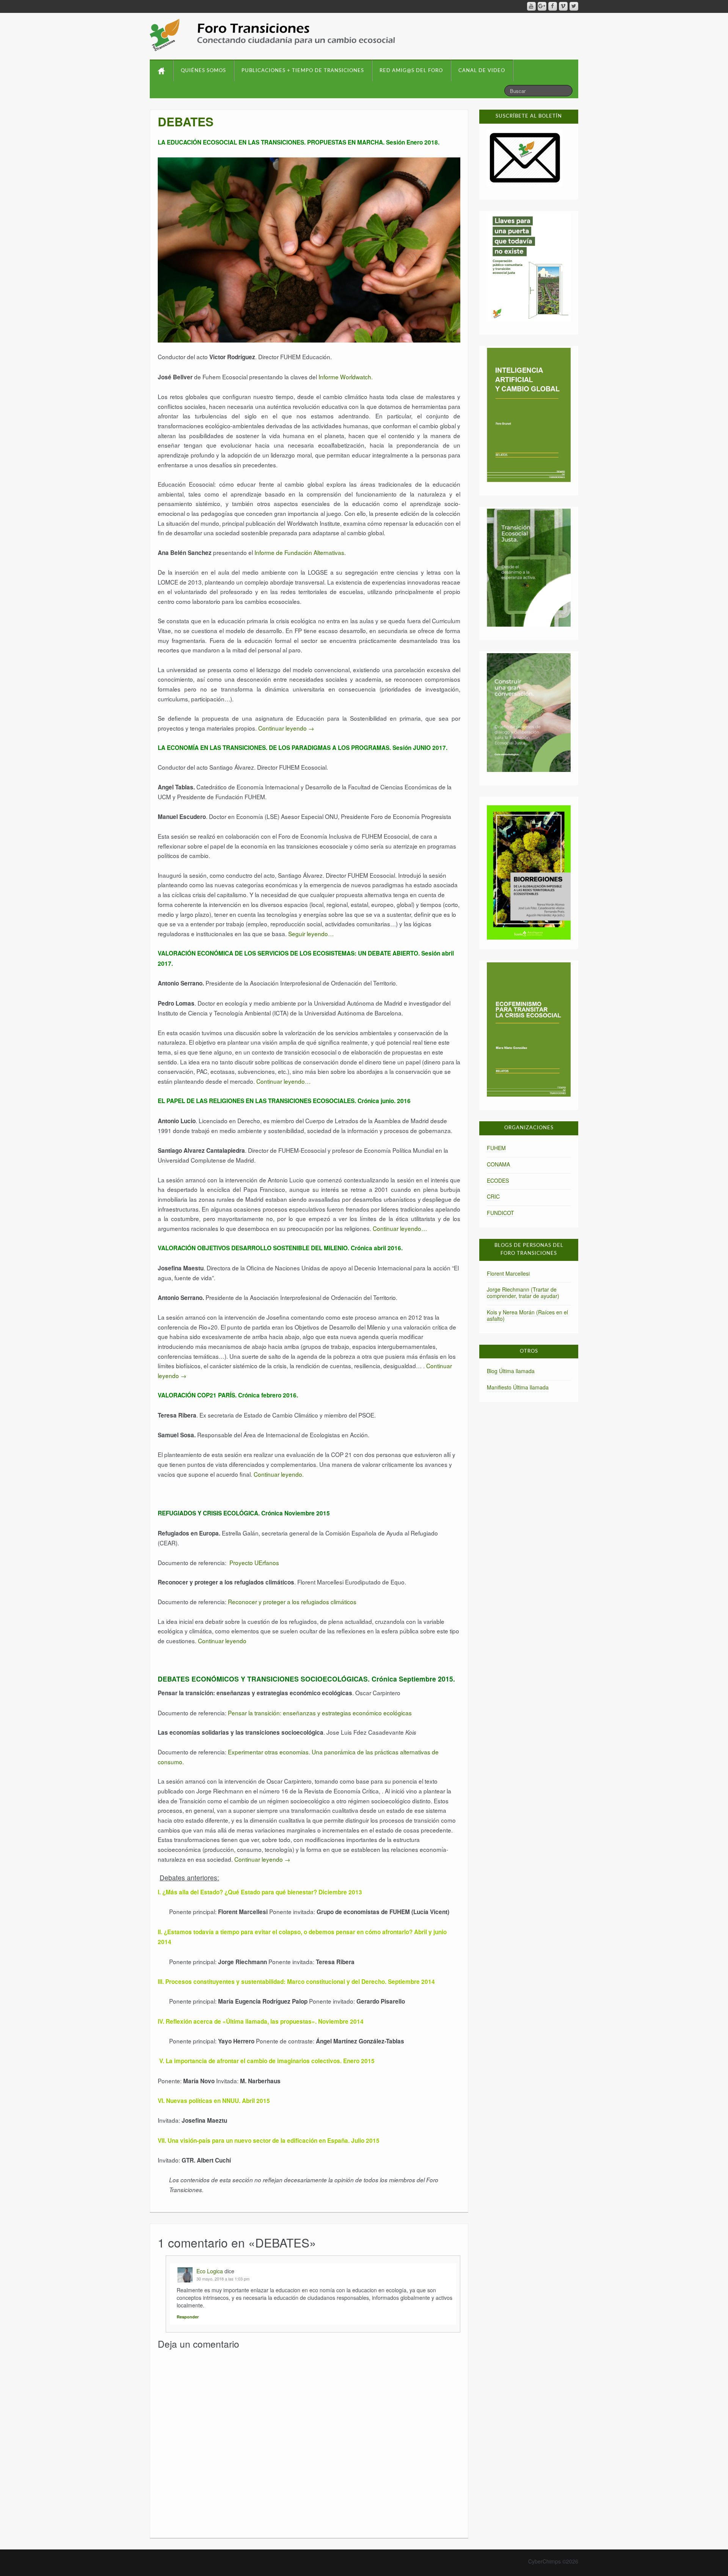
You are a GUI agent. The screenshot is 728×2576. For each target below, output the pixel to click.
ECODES (498, 1180)
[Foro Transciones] (272, 35)
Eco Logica (210, 2271)
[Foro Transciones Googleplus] (542, 6)
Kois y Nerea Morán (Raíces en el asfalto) (527, 1315)
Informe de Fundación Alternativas (299, 552)
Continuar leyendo (286, 728)
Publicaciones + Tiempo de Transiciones (303, 71)
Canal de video (482, 71)
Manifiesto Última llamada (518, 1387)
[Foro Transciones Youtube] (531, 6)
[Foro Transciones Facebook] (553, 6)
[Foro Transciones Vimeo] (563, 6)
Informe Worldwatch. (346, 377)
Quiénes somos (203, 71)
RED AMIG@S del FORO (411, 71)
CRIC (493, 1196)
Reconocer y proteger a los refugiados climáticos (292, 1602)
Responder (188, 2317)
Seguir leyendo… (311, 934)
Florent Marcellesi (508, 1273)
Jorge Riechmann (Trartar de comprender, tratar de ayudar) (523, 1293)
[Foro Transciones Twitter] (574, 6)
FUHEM (496, 1148)
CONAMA (498, 1164)
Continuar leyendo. (279, 1474)
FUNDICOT (500, 1213)
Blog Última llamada (511, 1371)
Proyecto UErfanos (253, 1562)
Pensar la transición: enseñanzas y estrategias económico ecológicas (320, 1713)
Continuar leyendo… (283, 1081)
